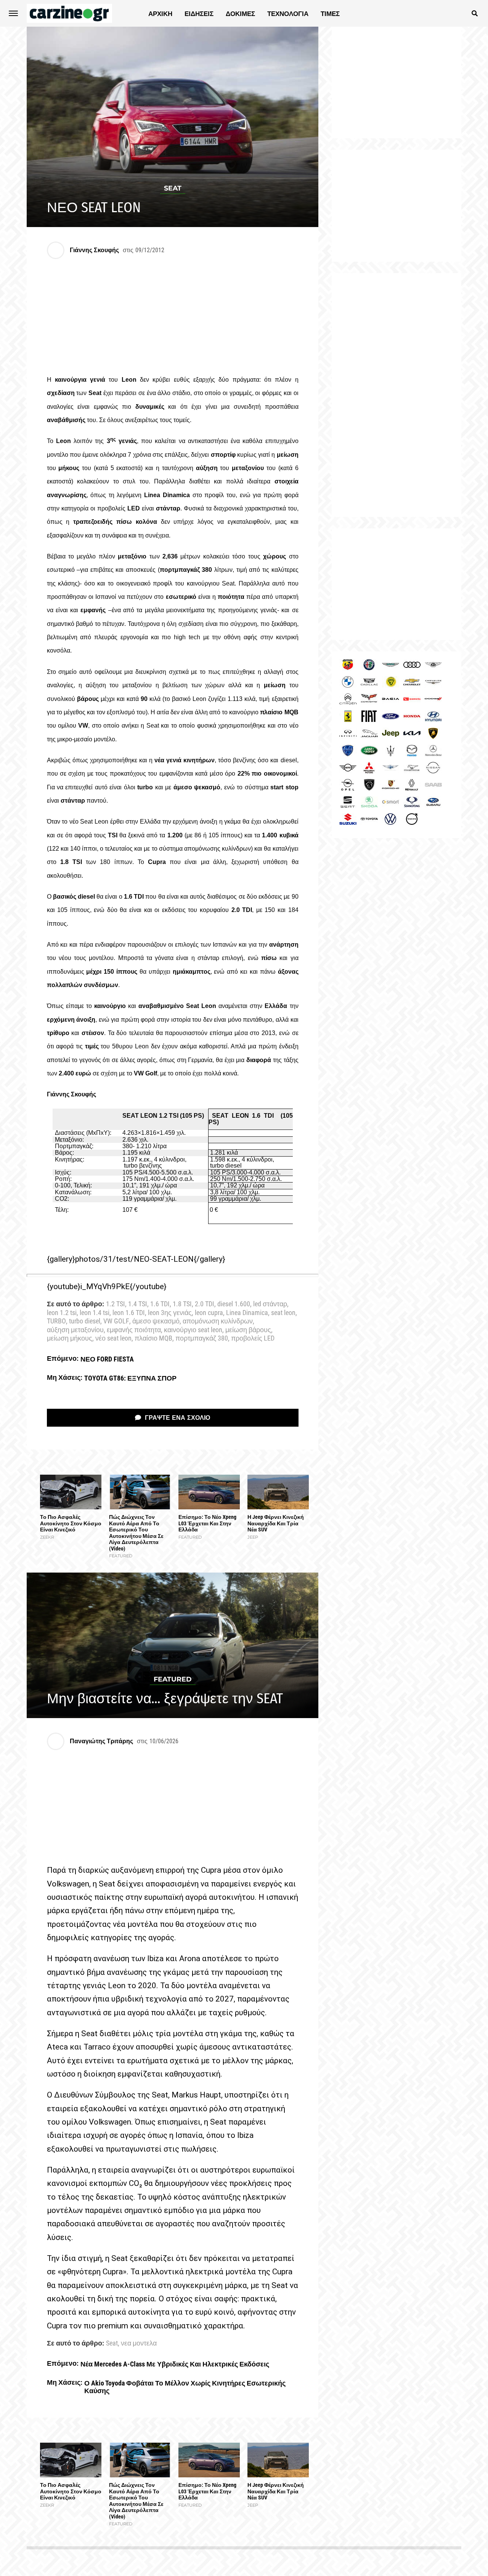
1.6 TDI (160, 1304)
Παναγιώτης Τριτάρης (101, 1741)
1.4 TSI (138, 1304)
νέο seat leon (113, 1339)
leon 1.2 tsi (62, 1313)
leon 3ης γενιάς (170, 1313)
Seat (112, 2344)
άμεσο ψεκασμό (156, 1322)
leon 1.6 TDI (129, 1313)
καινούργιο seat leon (193, 1330)
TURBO (56, 1322)
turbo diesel (85, 1322)
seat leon (283, 1313)
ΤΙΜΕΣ (330, 14)
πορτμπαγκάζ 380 (202, 1339)
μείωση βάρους (248, 1330)
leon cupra (209, 1313)
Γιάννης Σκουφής (94, 250)
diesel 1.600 (234, 1304)
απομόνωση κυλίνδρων (218, 1322)
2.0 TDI (205, 1304)
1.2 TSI (116, 1304)
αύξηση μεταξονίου (75, 1330)
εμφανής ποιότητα (134, 1330)
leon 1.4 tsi (95, 1313)
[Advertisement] (396, 395)
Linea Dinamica (247, 1313)
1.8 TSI (182, 1304)
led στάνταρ (270, 1304)
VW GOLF (116, 1322)
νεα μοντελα (139, 2344)
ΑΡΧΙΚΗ (160, 14)
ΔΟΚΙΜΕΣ (240, 14)
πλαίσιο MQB (153, 1339)
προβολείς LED (253, 1339)
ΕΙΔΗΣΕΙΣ (199, 14)
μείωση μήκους (70, 1339)
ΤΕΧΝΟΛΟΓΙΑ (288, 14)
